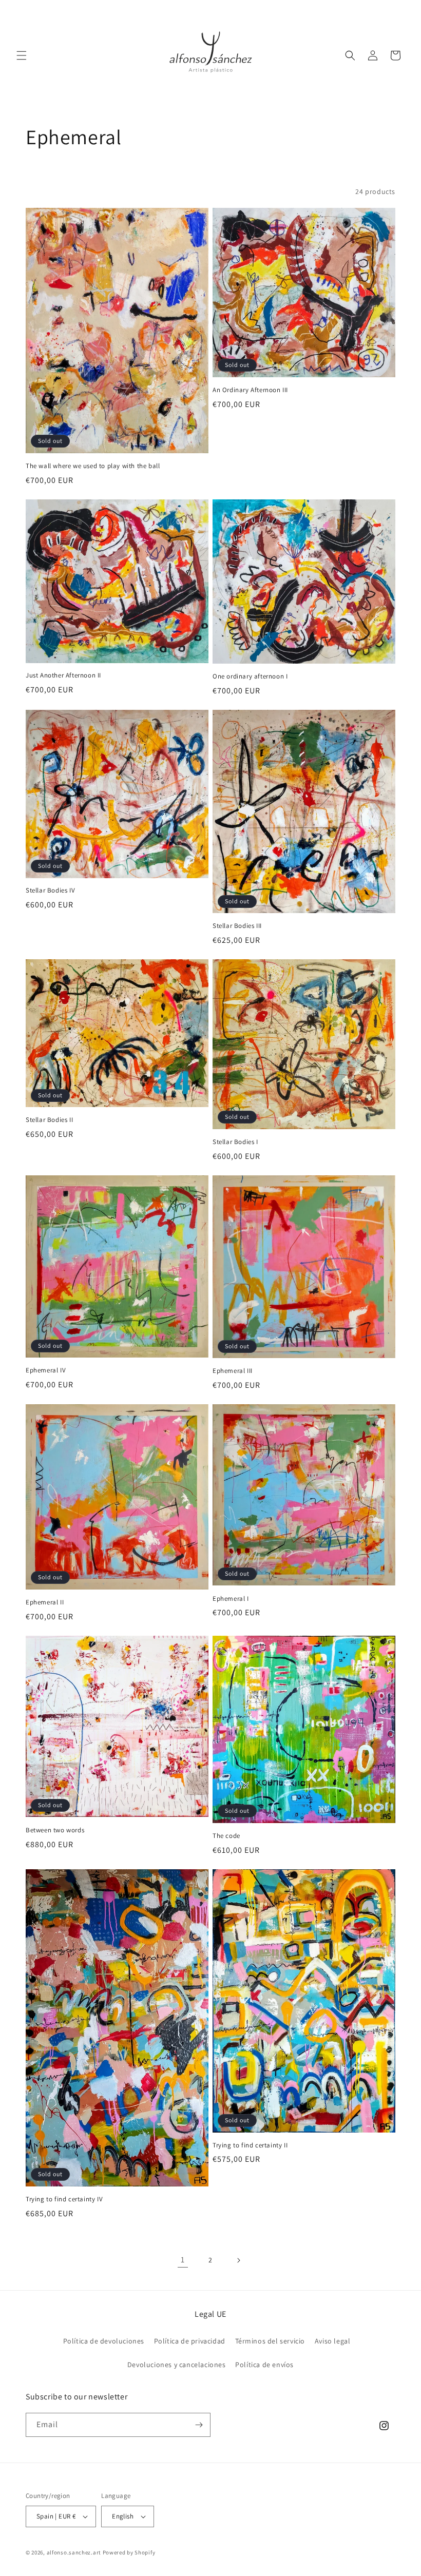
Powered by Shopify (129, 2552)
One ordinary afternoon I (250, 676)
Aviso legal (333, 2341)
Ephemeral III (233, 1371)
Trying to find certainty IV (64, 2199)
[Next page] (238, 2260)
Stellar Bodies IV (50, 890)
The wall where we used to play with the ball (93, 466)
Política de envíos (264, 2365)
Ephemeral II (45, 1602)
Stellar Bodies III (237, 926)
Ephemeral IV (46, 1370)
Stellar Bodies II (49, 1120)
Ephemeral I (231, 1599)
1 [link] (183, 2260)
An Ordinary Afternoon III (250, 390)
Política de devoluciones (104, 2341)
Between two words (55, 1830)
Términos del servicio (270, 2341)
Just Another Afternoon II (63, 675)
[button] (22, 55)
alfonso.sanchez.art (74, 2552)
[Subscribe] (199, 2425)
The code (226, 1836)
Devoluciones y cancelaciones (177, 2365)
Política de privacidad (190, 2341)
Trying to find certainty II (250, 2145)
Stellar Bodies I (235, 1142)
